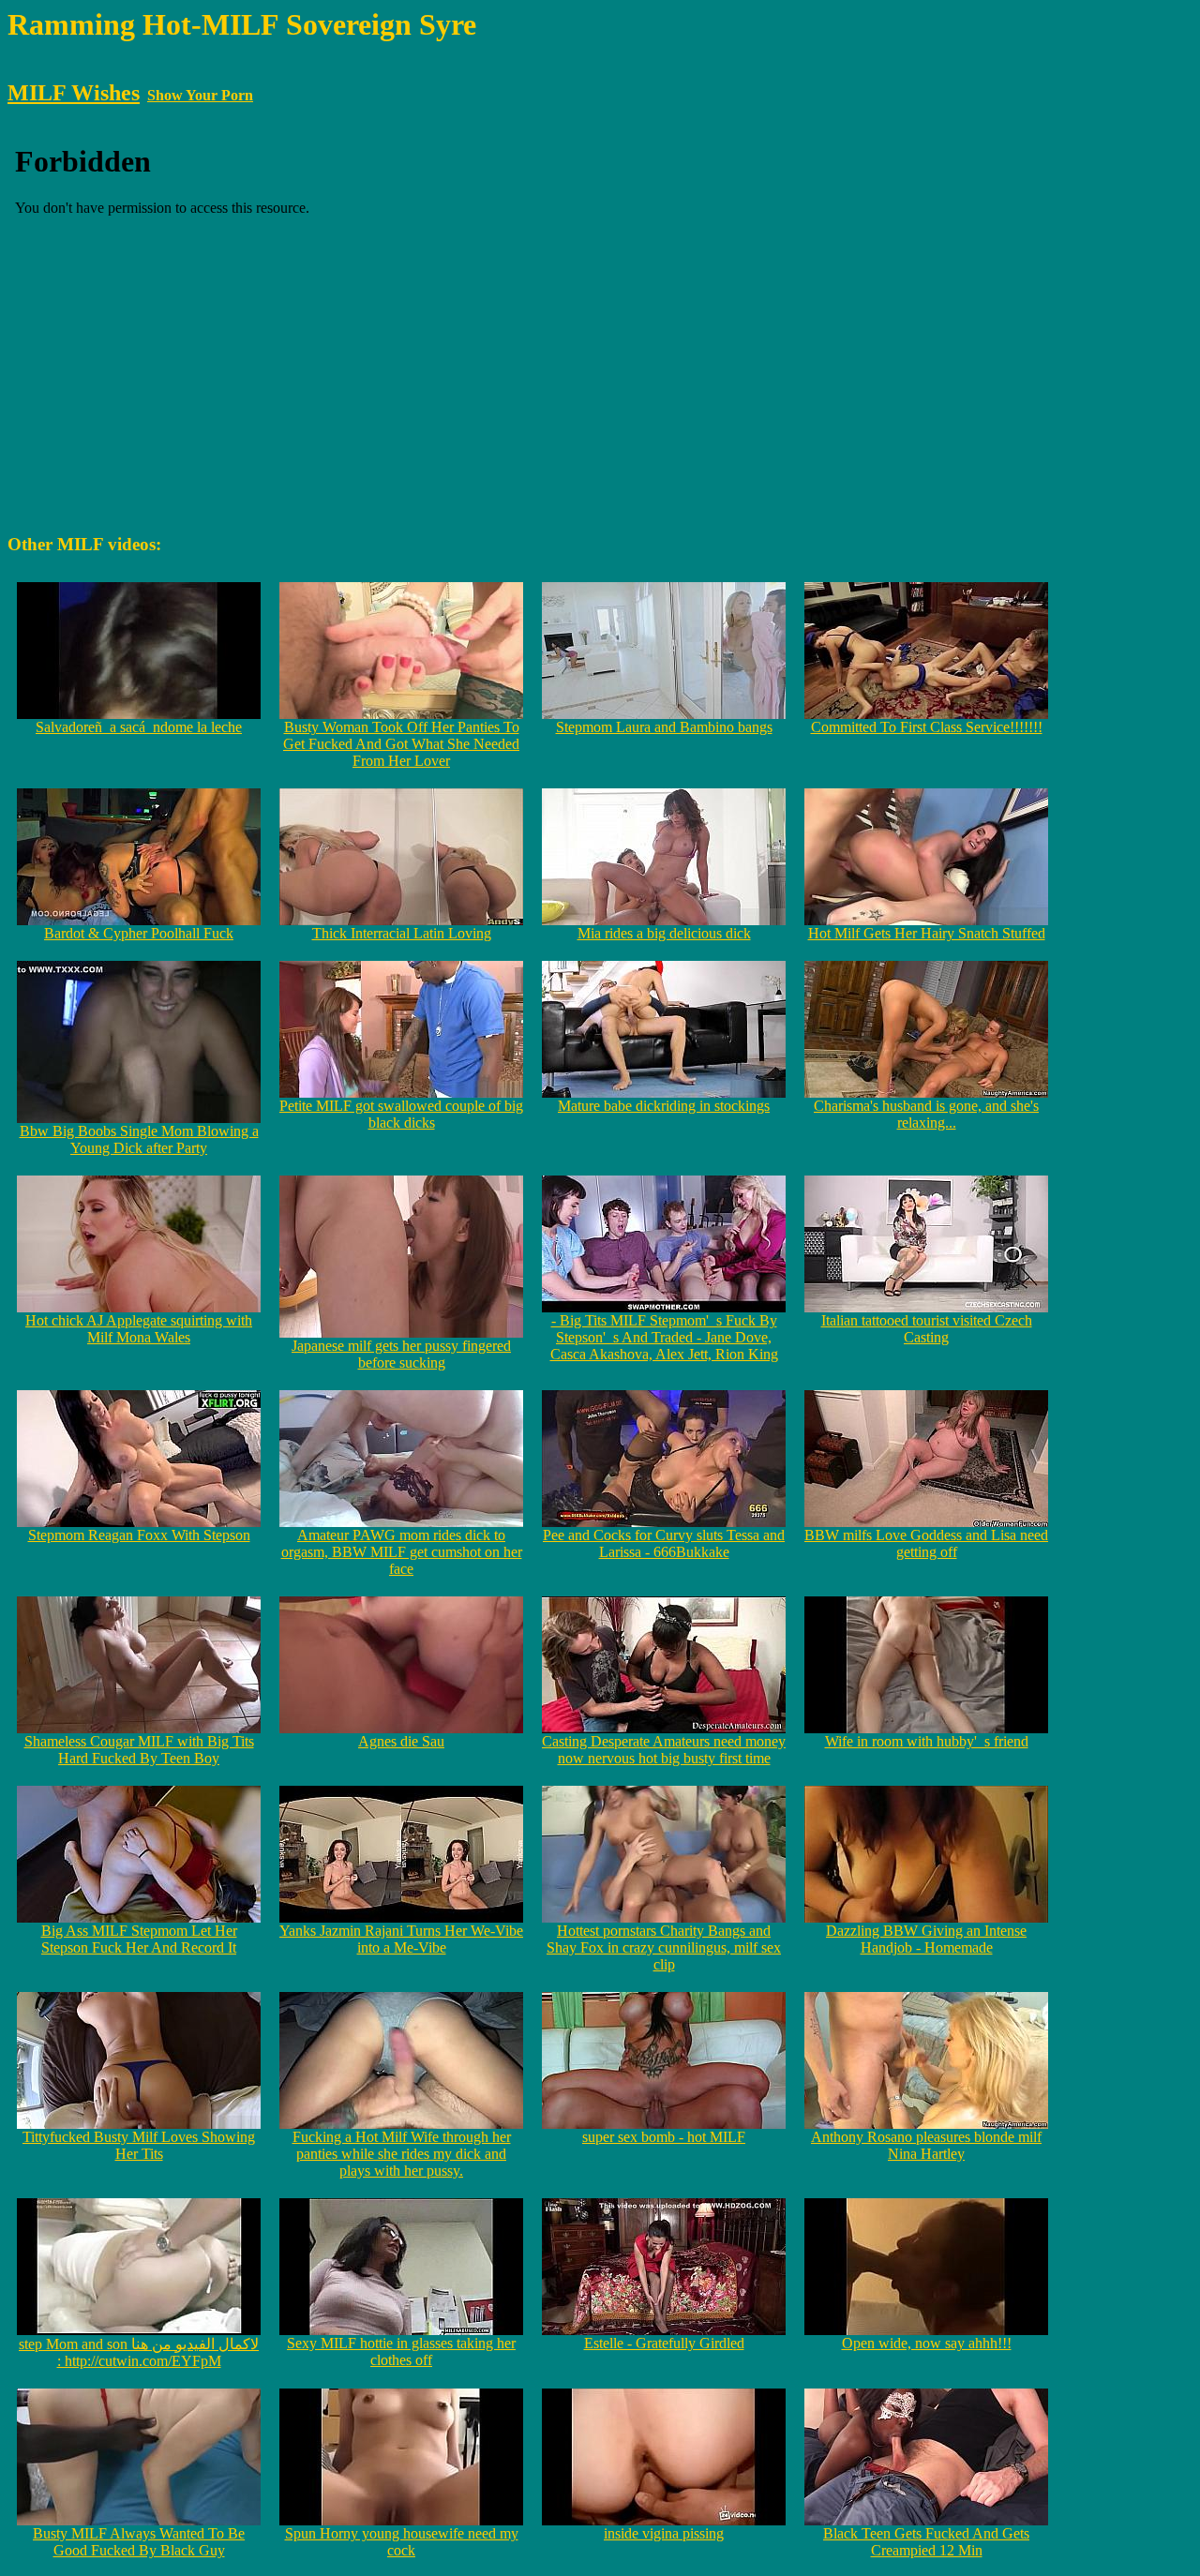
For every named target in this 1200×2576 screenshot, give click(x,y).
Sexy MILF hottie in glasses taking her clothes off (401, 2351)
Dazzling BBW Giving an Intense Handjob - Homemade (926, 1939)
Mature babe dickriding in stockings (664, 1106)
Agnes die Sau (401, 1741)
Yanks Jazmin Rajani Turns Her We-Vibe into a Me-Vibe (401, 1939)
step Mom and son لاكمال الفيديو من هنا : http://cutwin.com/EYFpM (139, 2352)
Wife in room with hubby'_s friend (927, 1741)
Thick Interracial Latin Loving (402, 933)
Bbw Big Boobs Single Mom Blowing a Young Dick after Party (139, 1139)
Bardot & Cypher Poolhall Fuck (139, 933)
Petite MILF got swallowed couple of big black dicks (401, 1114)
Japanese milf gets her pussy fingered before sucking (401, 1354)
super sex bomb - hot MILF (664, 2137)
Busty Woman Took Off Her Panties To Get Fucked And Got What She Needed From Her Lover (401, 744)
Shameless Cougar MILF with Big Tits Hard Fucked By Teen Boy (139, 1750)
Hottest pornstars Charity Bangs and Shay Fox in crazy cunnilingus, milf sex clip (664, 1947)
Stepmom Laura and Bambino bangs (664, 727)
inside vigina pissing (664, 2533)
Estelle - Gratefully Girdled (664, 2343)
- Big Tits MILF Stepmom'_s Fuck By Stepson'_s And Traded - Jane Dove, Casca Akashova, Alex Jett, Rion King (664, 1337)
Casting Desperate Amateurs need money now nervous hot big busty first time (664, 1750)
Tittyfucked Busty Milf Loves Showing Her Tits (139, 2145)
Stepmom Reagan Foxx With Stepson (139, 1535)
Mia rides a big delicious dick (664, 933)
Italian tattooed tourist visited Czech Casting (927, 1329)
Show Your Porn (200, 95)
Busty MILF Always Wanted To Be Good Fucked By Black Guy (139, 2542)
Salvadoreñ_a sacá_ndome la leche (139, 727)
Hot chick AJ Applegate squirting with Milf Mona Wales (139, 1329)
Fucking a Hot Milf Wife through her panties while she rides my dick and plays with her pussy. (402, 2154)
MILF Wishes (74, 93)
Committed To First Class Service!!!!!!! (927, 727)
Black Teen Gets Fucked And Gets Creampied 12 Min (926, 2542)
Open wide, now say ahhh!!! (927, 2343)
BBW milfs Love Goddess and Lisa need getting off (926, 1543)
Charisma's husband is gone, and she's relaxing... (926, 1114)
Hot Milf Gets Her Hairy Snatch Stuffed (927, 933)
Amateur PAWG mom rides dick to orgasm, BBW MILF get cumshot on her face (402, 1552)
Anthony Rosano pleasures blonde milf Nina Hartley (926, 2145)
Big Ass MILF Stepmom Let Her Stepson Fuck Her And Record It (139, 1939)
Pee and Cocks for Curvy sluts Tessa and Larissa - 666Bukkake (664, 1543)
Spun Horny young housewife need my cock (402, 2542)
